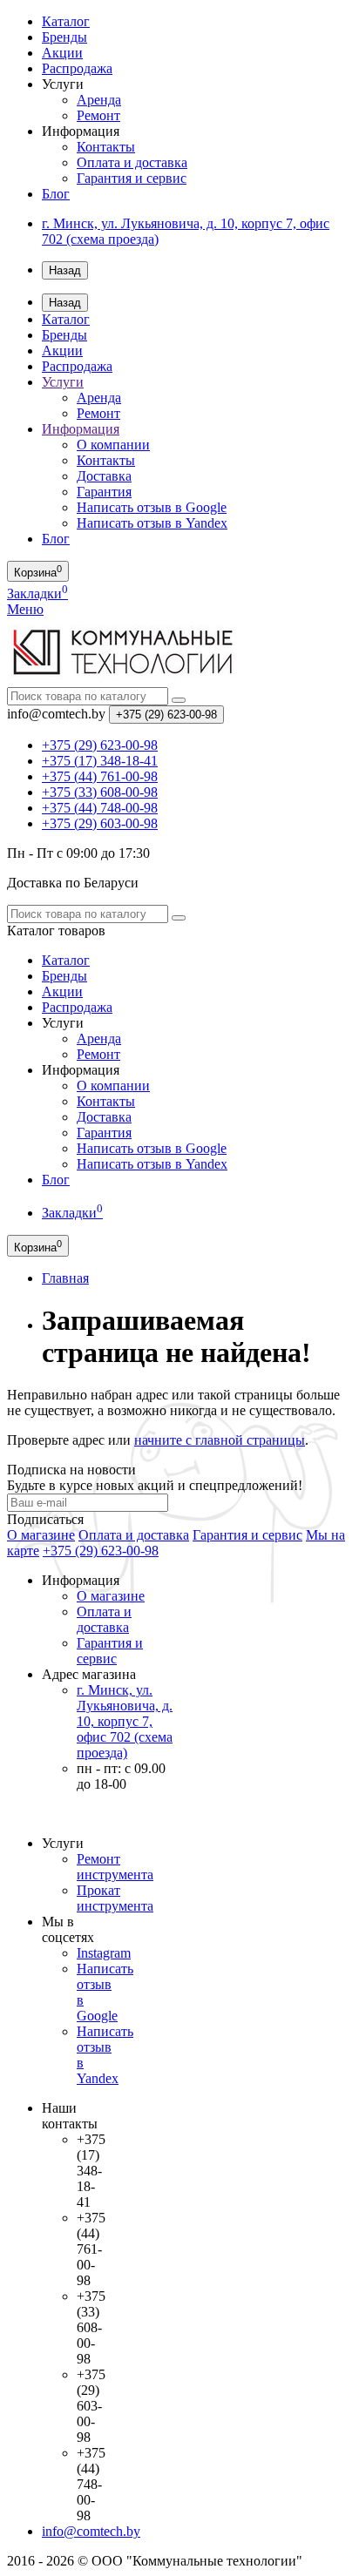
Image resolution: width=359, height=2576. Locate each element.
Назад (65, 270)
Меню (25, 609)
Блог (56, 194)
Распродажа (77, 68)
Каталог (66, 21)
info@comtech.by (91, 2531)
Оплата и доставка (132, 162)
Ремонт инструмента (115, 1867)
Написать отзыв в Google (152, 507)
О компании (113, 445)
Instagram (104, 1953)
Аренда (99, 100)
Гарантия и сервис (132, 178)
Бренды (64, 37)
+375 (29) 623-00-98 (101, 1551)
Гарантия (104, 492)
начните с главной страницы (220, 1440)
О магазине (41, 1535)
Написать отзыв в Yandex (152, 523)
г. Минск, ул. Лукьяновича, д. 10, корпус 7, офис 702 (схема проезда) (125, 1721)
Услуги (63, 382)
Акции (62, 53)
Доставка (104, 476)
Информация (81, 429)
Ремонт (98, 115)
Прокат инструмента (115, 1898)
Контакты (106, 147)
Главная (65, 1278)
